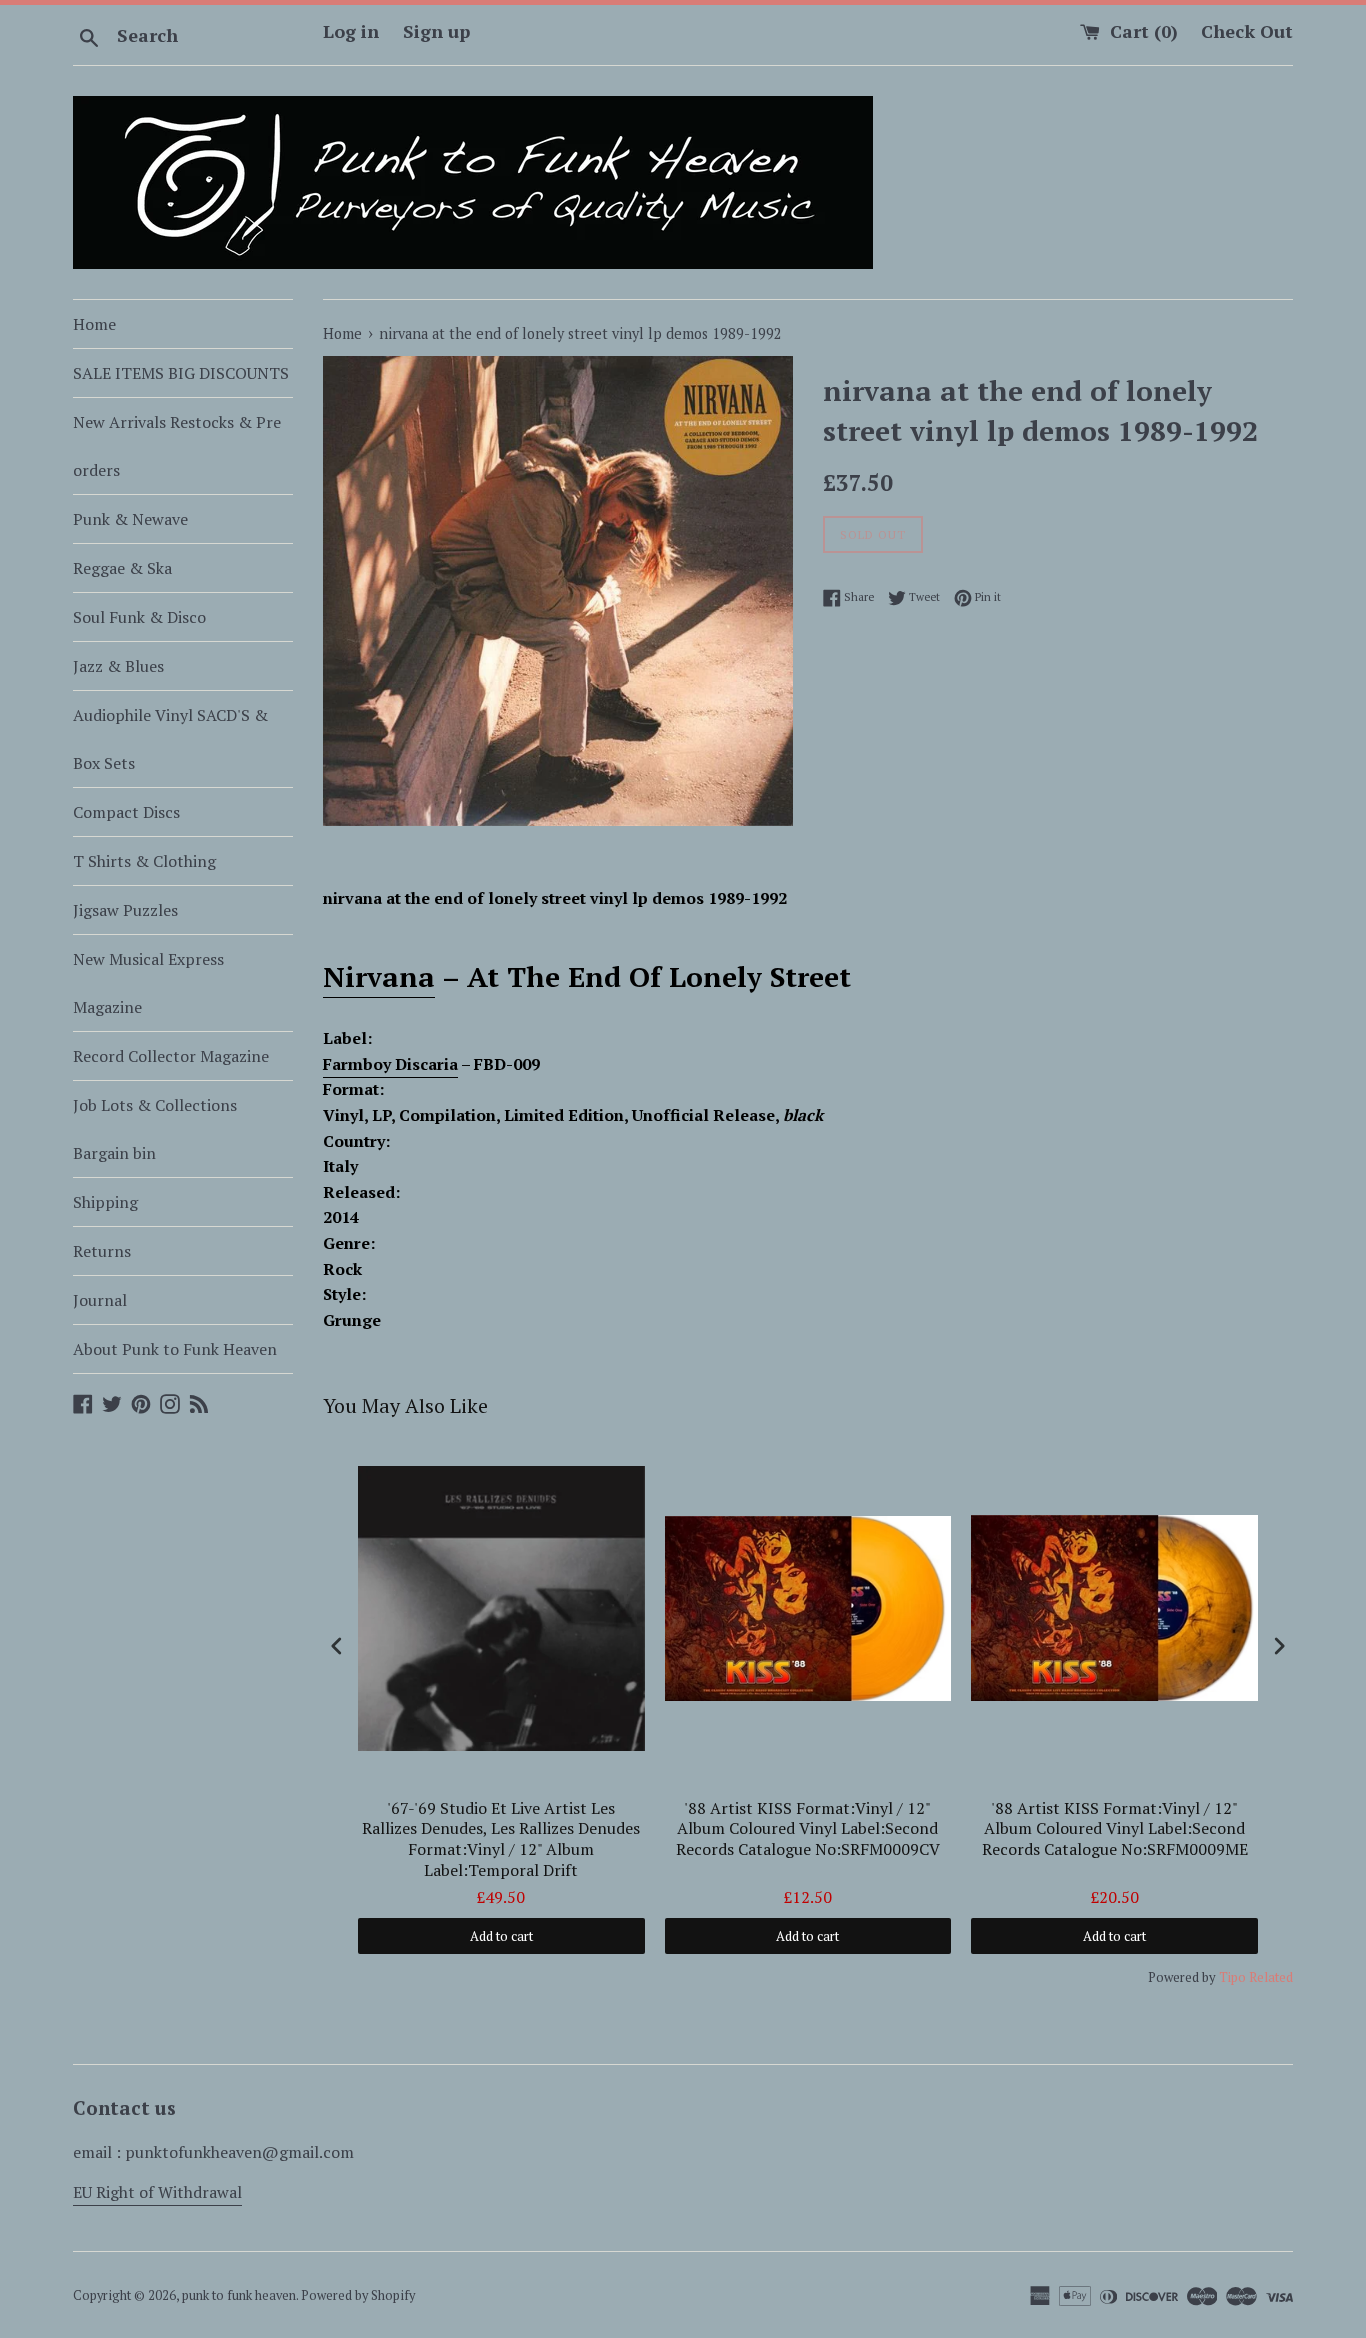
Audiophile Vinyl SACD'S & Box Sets (170, 739)
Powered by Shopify (358, 2295)
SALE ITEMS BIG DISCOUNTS (181, 373)
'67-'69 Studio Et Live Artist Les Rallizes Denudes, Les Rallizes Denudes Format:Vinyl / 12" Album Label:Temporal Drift (501, 1839)
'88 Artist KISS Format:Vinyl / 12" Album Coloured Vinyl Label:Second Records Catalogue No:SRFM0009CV (808, 1829)
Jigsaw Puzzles (125, 910)
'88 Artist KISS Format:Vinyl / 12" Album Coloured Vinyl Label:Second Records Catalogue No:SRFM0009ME (1115, 1829)
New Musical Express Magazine (148, 983)
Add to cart (501, 1936)
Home (94, 324)
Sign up (436, 31)
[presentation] (337, 1645)
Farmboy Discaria (390, 1064)
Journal (100, 1300)
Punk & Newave (130, 519)
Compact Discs (126, 812)
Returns (102, 1251)
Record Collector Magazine (171, 1056)
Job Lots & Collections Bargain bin (155, 1129)
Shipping (105, 1202)
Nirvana (379, 976)
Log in (351, 31)
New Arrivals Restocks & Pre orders (177, 446)
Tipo (1232, 1977)
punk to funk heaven (239, 2295)
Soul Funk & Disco (139, 617)
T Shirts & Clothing (144, 861)
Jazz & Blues (118, 666)
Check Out (1247, 31)
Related (1271, 1977)
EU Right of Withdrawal (157, 2192)
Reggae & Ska (122, 568)
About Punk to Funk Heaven (175, 1349)
